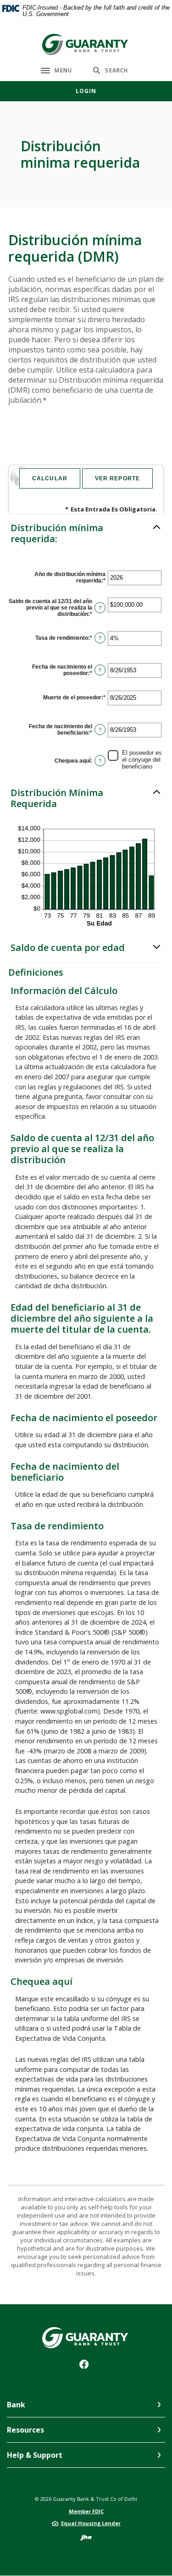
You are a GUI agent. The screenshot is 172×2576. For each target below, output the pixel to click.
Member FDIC (86, 2511)
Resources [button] (25, 2430)
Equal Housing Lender (91, 2523)
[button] (86, 533)
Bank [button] (16, 2405)
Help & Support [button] (35, 2455)
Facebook (86, 2367)
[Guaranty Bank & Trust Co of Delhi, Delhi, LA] (86, 44)
